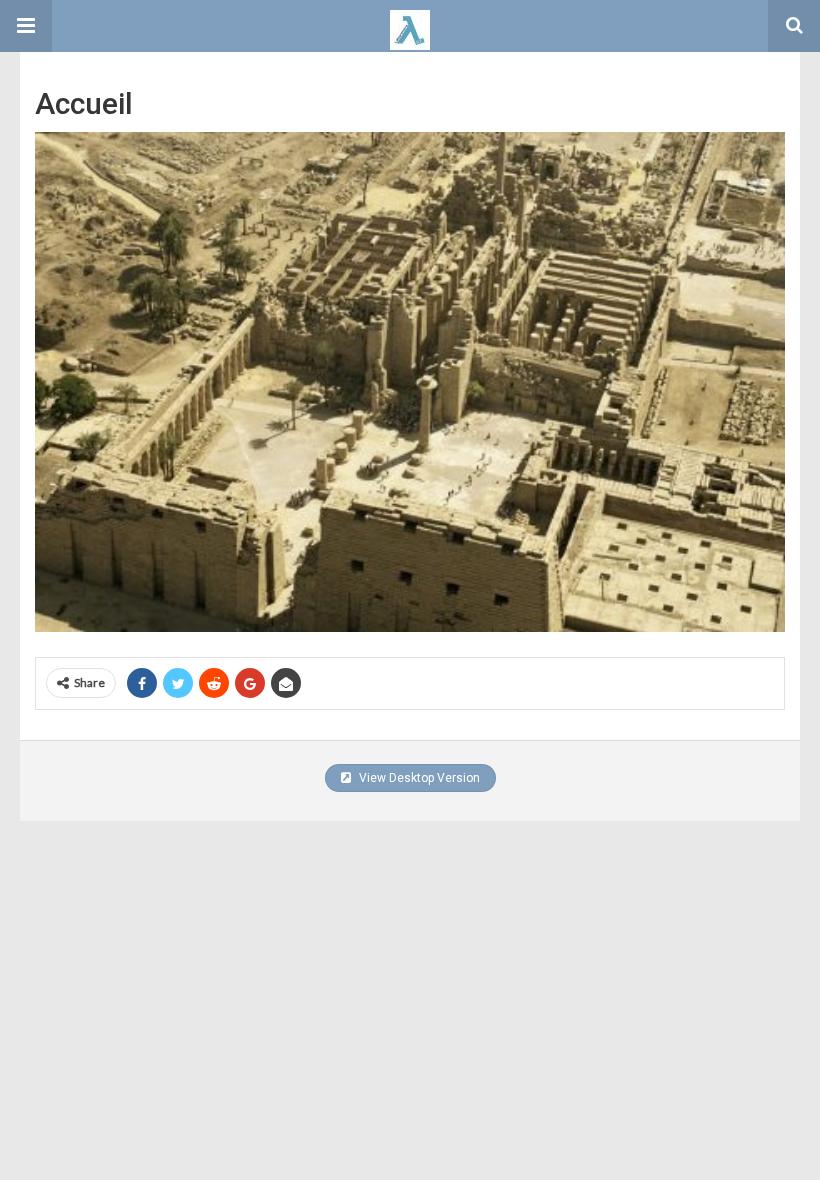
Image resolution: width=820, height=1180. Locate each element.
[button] (26, 26)
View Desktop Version (418, 778)
